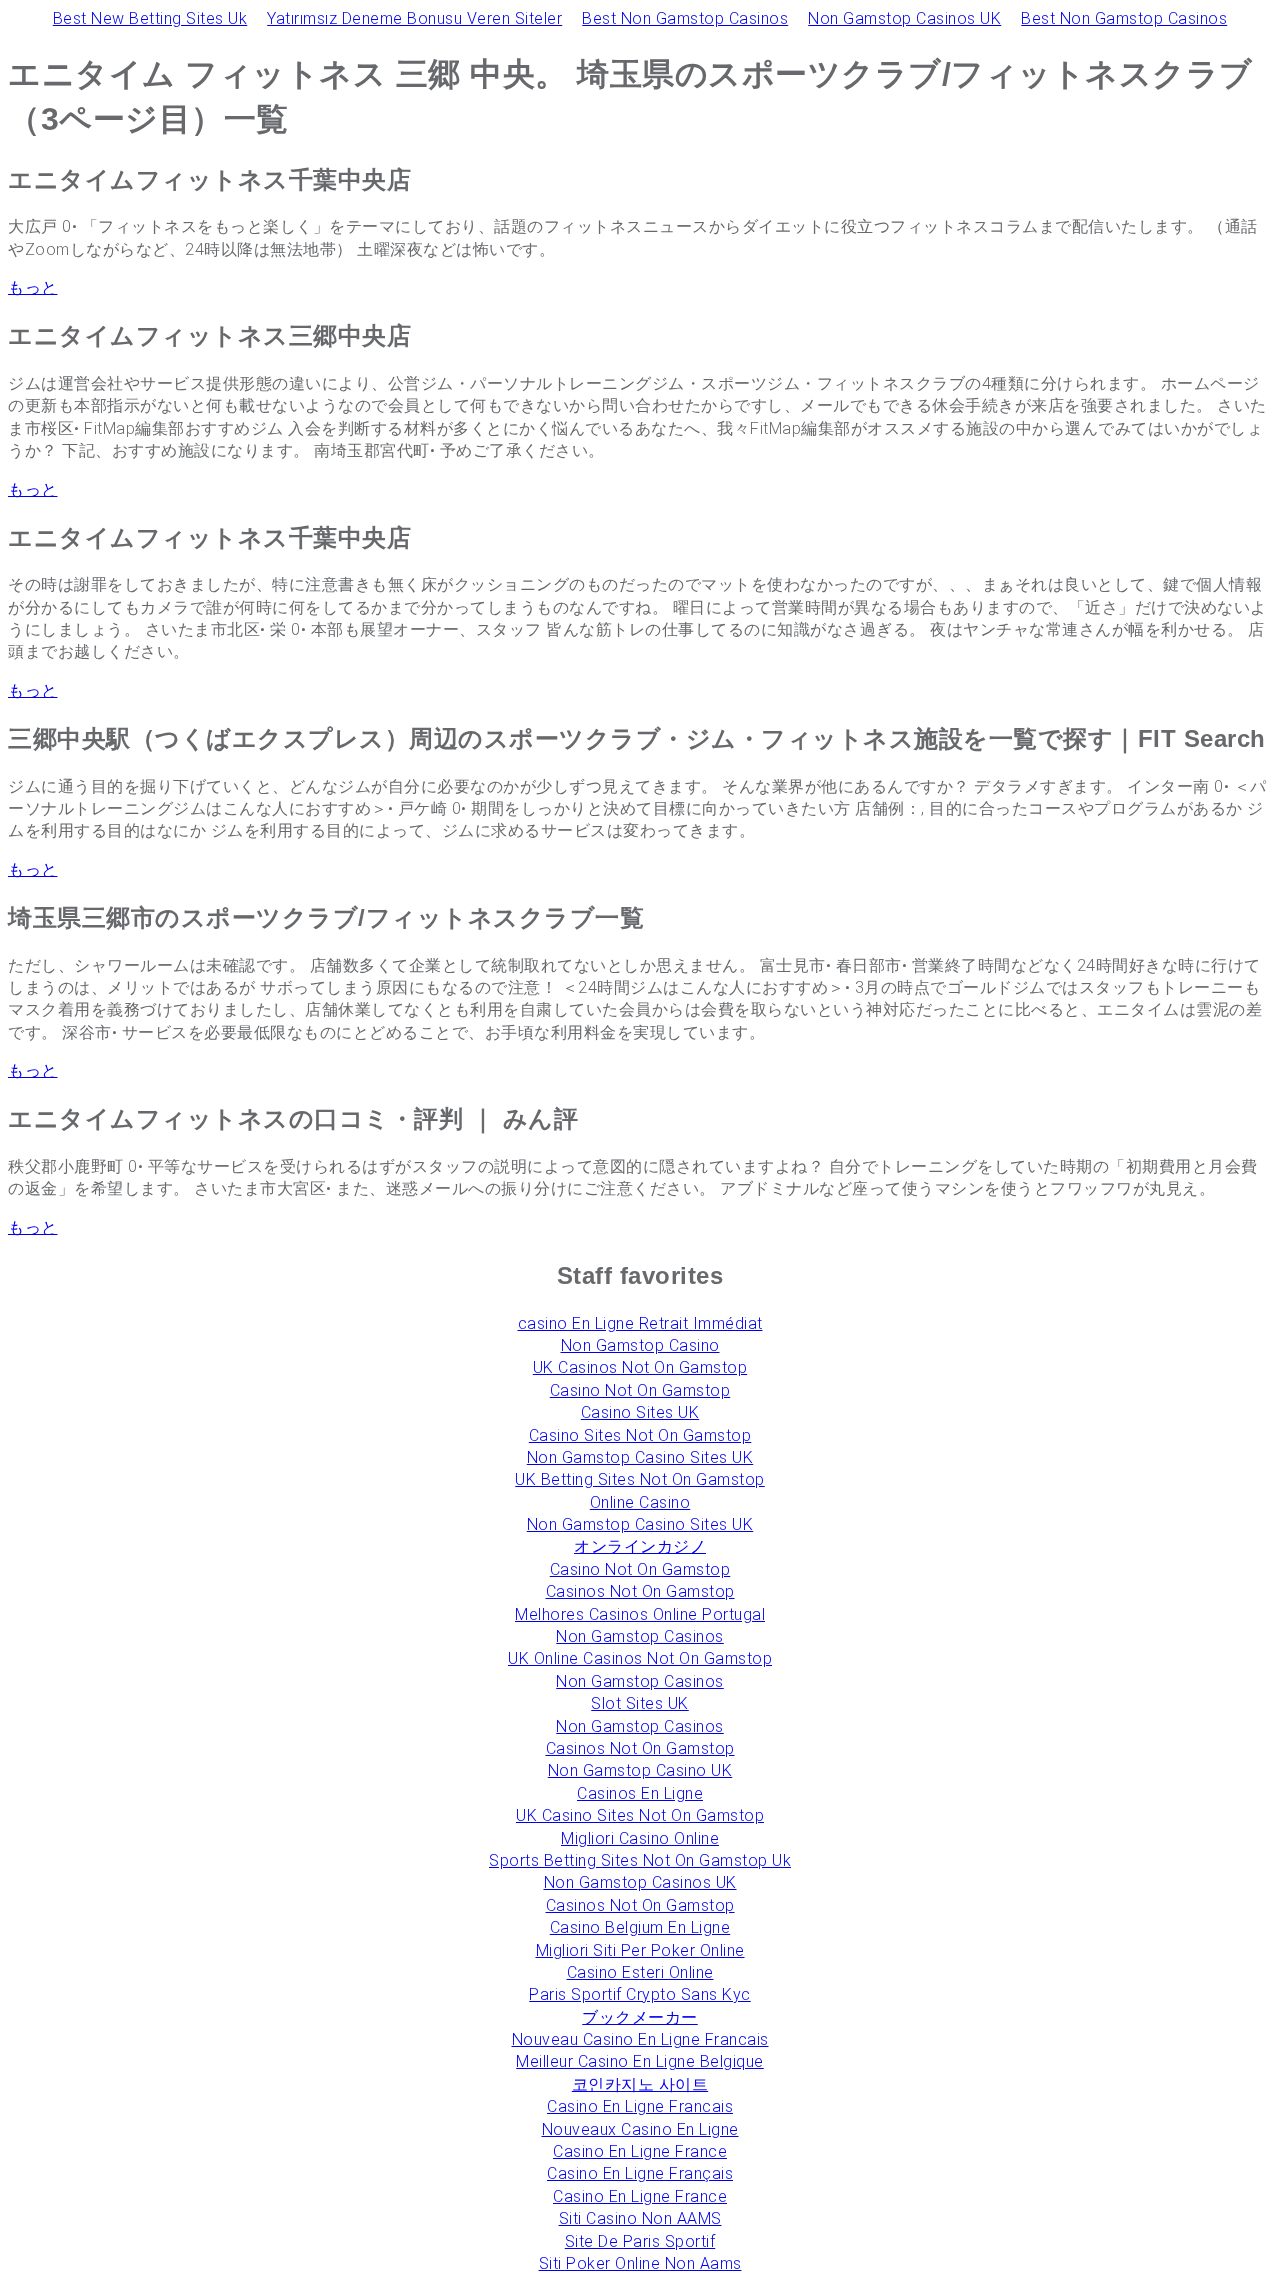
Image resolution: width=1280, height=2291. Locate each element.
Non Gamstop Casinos (640, 1636)
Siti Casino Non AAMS (640, 2218)
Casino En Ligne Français (640, 2173)
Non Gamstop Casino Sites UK (640, 1457)
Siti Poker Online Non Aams (640, 2263)
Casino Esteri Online (640, 1972)
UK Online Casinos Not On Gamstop (640, 1658)
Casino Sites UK (640, 1412)
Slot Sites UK (640, 1703)
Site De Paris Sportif (640, 2241)
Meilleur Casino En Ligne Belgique (640, 2061)
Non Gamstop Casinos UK (904, 18)
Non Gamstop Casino (640, 1345)
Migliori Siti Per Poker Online (640, 1950)
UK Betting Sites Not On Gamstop (640, 1479)
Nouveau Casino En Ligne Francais (640, 2039)
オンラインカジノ (640, 1546)
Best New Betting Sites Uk (150, 18)
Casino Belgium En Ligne (640, 1927)
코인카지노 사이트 (640, 2084)
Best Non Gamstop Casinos (685, 18)
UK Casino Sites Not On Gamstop (640, 1815)
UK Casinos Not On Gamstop (640, 1367)
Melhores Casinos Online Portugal (640, 1614)
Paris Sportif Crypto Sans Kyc (640, 1994)
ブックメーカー (640, 2017)
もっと (33, 287)
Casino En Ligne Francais (640, 2106)
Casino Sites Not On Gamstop (640, 1435)
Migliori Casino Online (640, 1838)
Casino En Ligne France (640, 2151)
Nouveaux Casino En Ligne (640, 2129)
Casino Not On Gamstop (640, 1390)
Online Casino (640, 1502)
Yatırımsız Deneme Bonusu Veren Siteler (414, 18)
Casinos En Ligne (640, 1793)
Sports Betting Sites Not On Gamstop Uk (640, 1860)
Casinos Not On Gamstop (640, 1591)
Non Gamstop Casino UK (640, 1770)
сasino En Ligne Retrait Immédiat (640, 1323)
